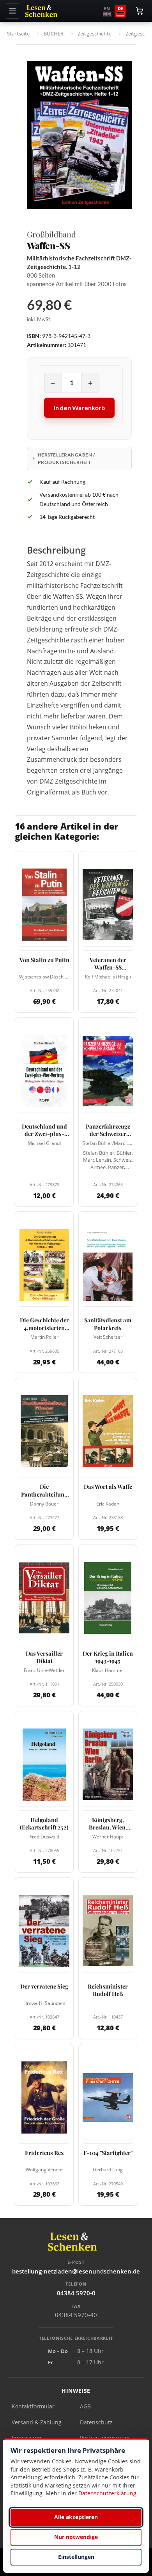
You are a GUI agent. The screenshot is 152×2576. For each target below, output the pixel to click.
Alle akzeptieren (76, 2517)
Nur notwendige (76, 2537)
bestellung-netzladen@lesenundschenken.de (76, 2271)
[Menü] (12, 11)
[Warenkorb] (140, 11)
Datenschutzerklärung (107, 2493)
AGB (85, 2406)
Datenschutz (96, 2422)
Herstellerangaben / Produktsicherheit (66, 458)
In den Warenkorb (79, 408)
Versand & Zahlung (37, 2422)
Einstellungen (76, 2557)
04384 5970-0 (76, 2293)
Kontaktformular (33, 2406)
